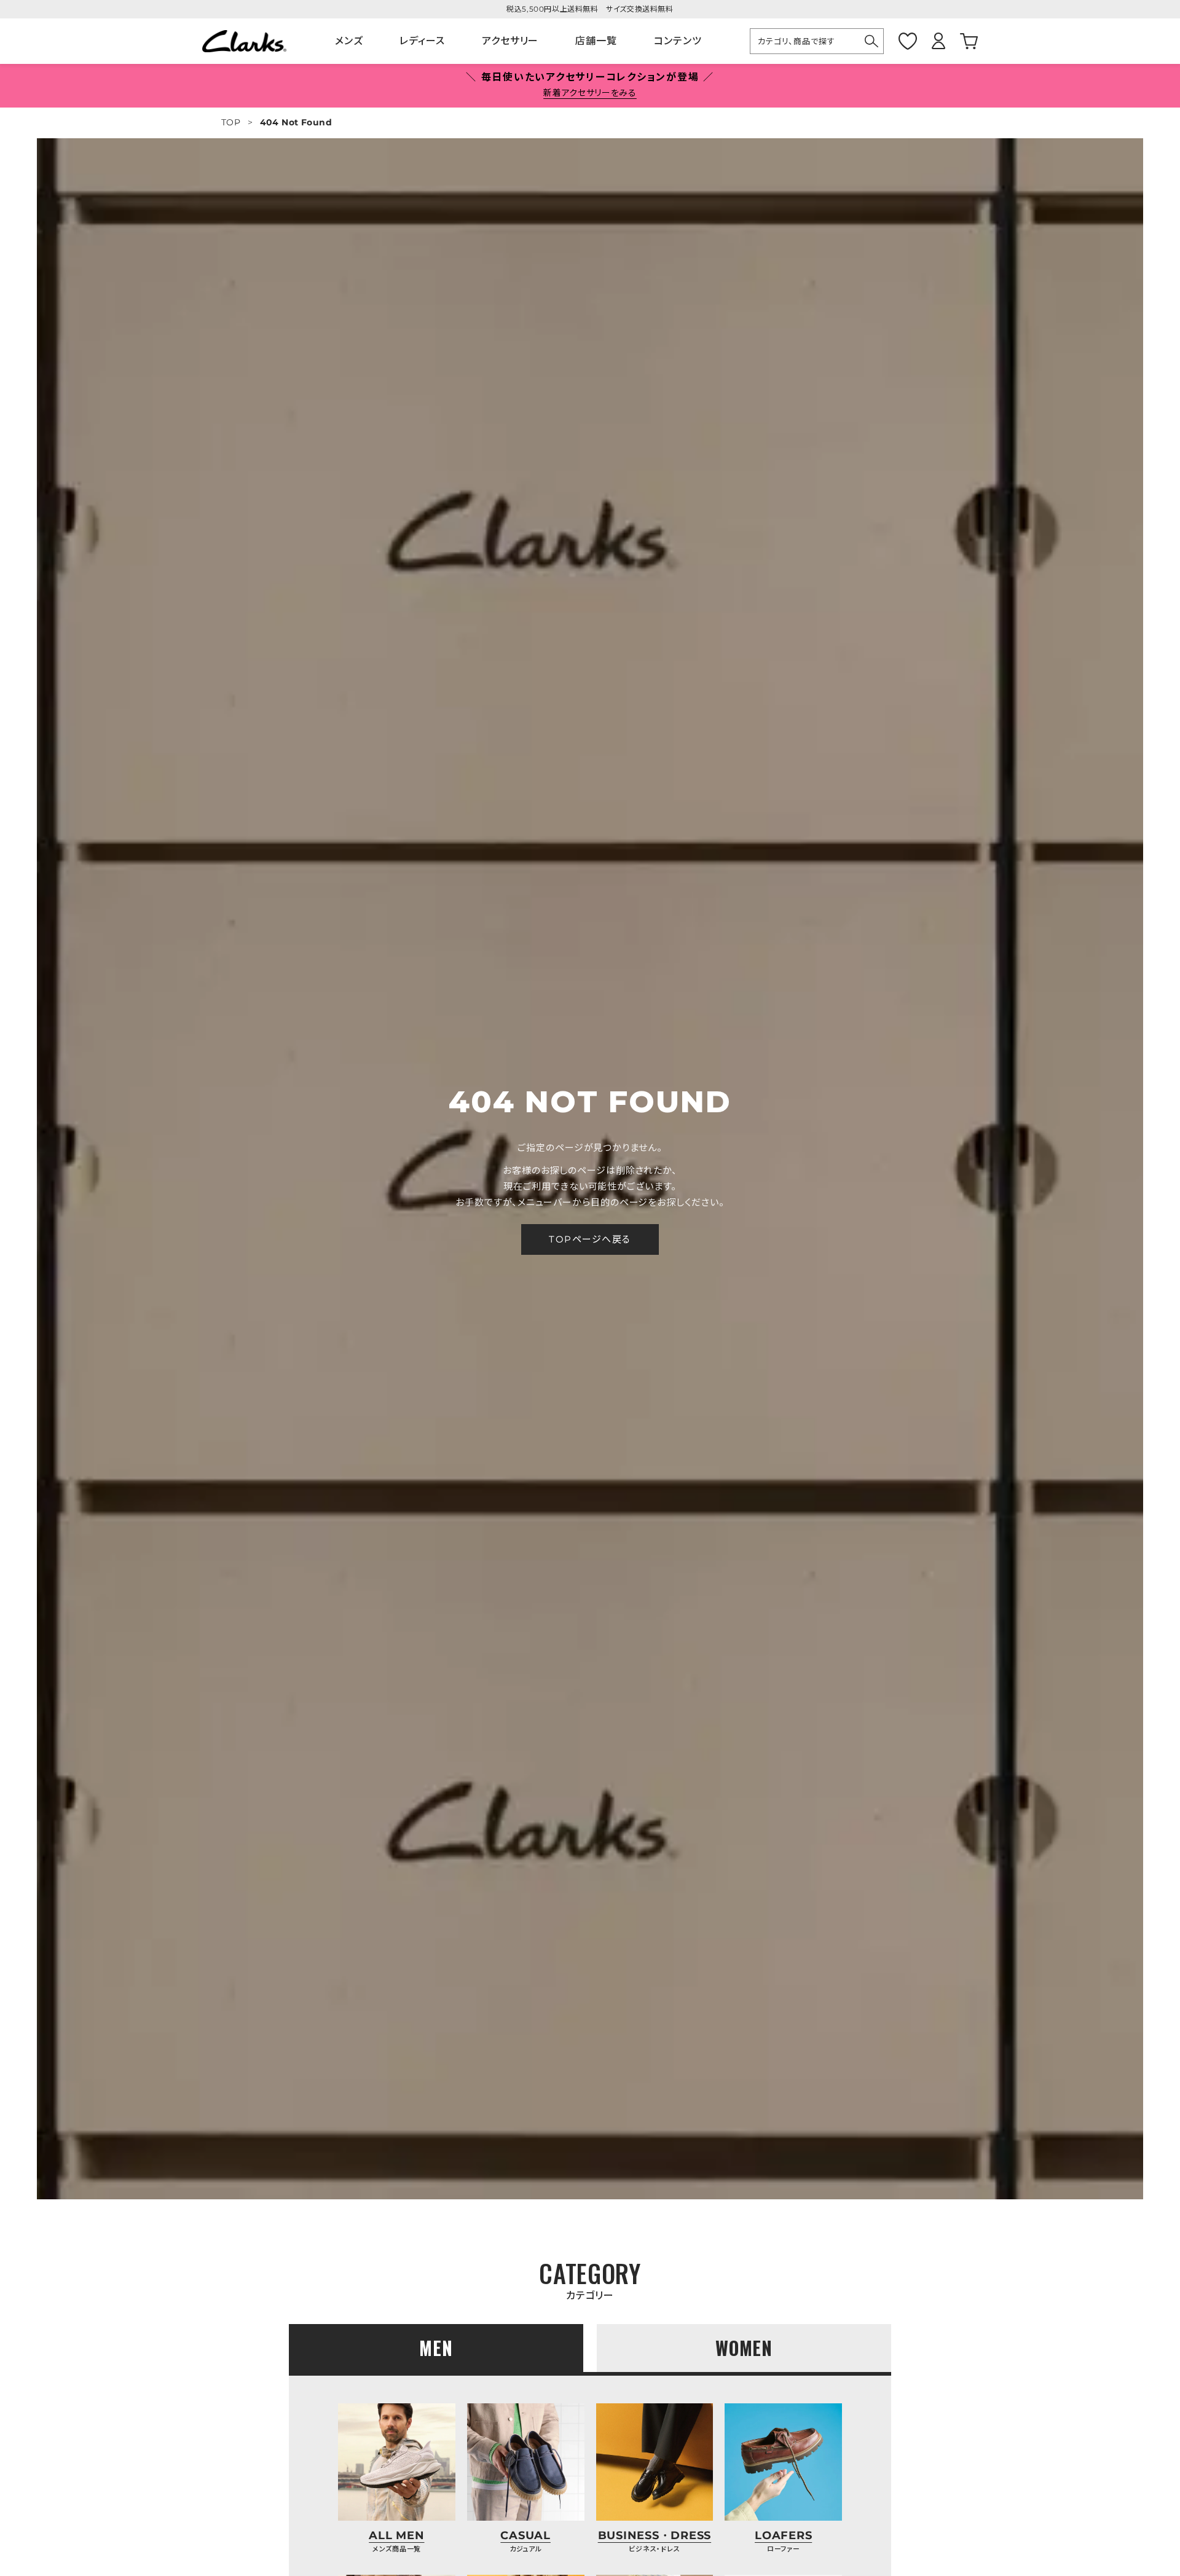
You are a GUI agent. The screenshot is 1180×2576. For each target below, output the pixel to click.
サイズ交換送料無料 (639, 9)
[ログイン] (938, 41)
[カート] (969, 41)
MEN (436, 2348)
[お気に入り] (908, 41)
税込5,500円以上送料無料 (552, 9)
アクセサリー (510, 41)
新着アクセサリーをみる (590, 93)
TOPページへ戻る (590, 1239)
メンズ (349, 41)
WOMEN (744, 2348)
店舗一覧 (596, 41)
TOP (231, 122)
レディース (422, 41)
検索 (872, 41)
